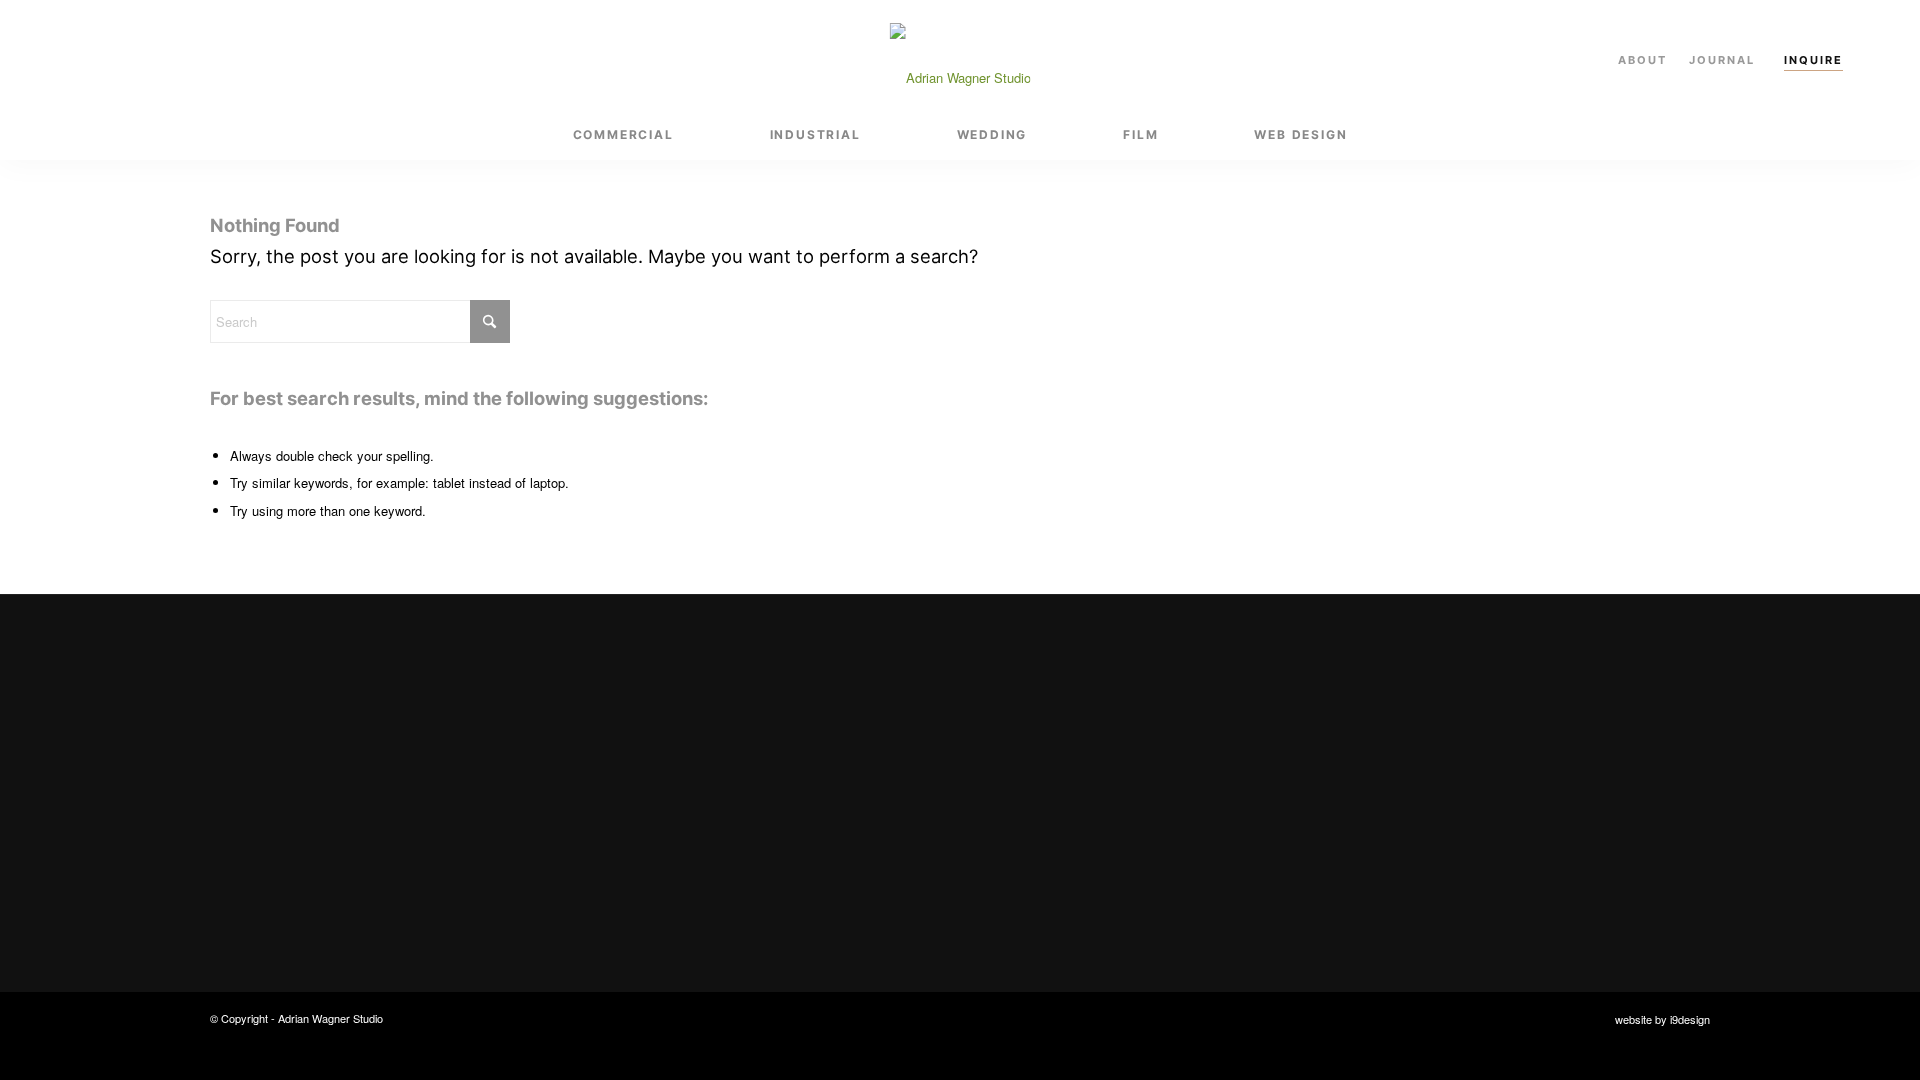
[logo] (960, 55)
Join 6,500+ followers (1521, 822)
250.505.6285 (1467, 757)
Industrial (1054, 757)
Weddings (1055, 795)
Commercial (1063, 718)
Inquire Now (658, 859)
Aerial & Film (1065, 834)
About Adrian (1067, 873)
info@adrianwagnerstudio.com (1528, 718)
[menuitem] (623, 135)
